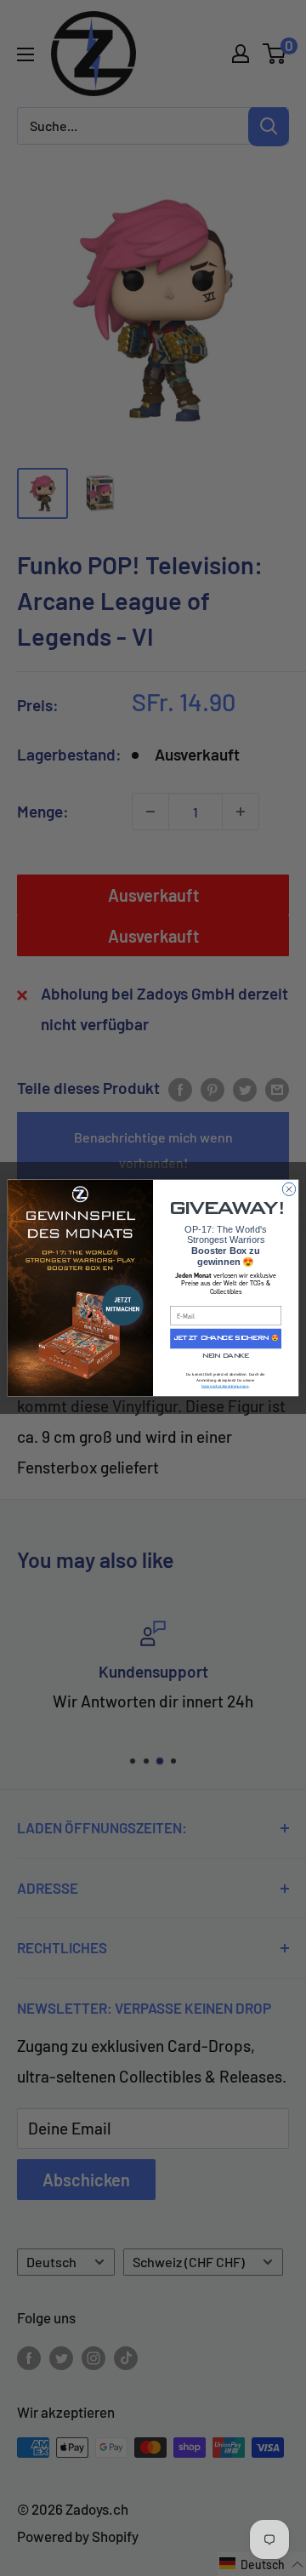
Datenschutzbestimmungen (225, 1386)
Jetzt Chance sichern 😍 (226, 1339)
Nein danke (226, 1356)
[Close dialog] (289, 1189)
